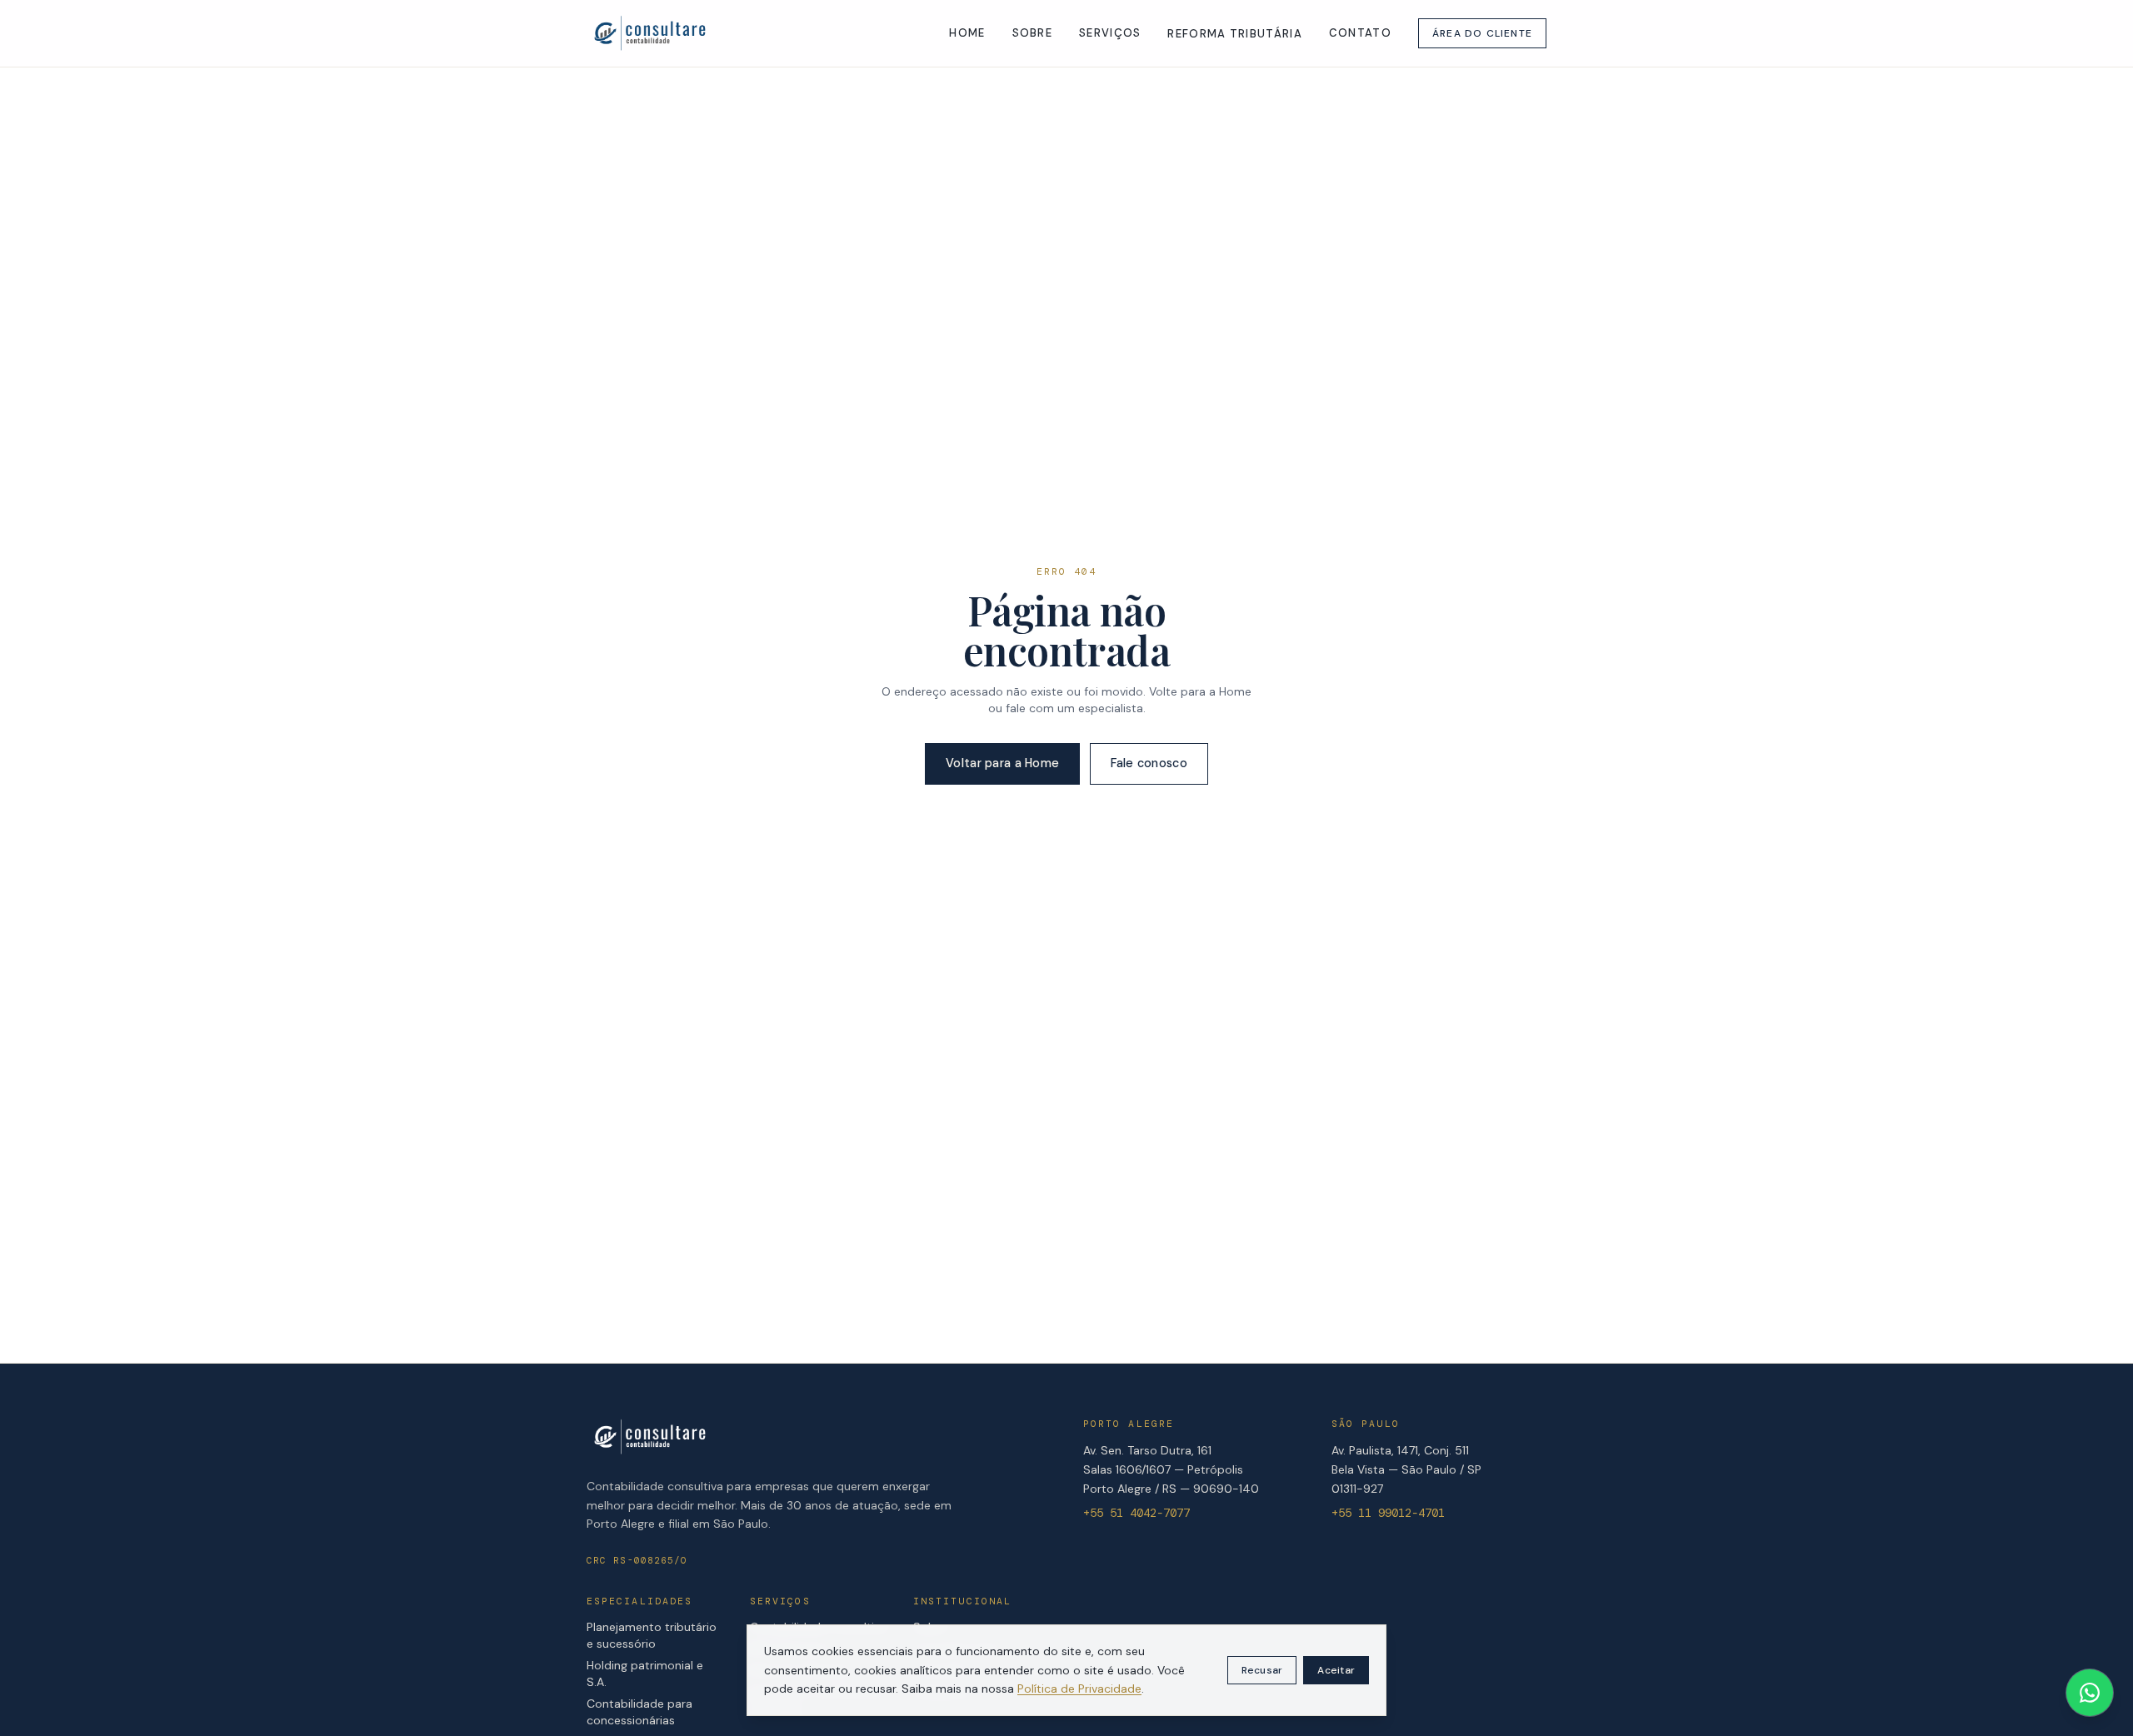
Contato (1360, 33)
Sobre (1033, 33)
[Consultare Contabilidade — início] (649, 33)
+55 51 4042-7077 (1136, 1513)
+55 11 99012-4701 (1388, 1513)
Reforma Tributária (1234, 34)
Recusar (1262, 1670)
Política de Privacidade (1079, 1689)
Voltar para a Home (1002, 763)
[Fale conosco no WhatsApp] (2090, 1693)
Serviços (1110, 33)
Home (967, 33)
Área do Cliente (1482, 33)
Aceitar (1336, 1670)
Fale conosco (1149, 763)
